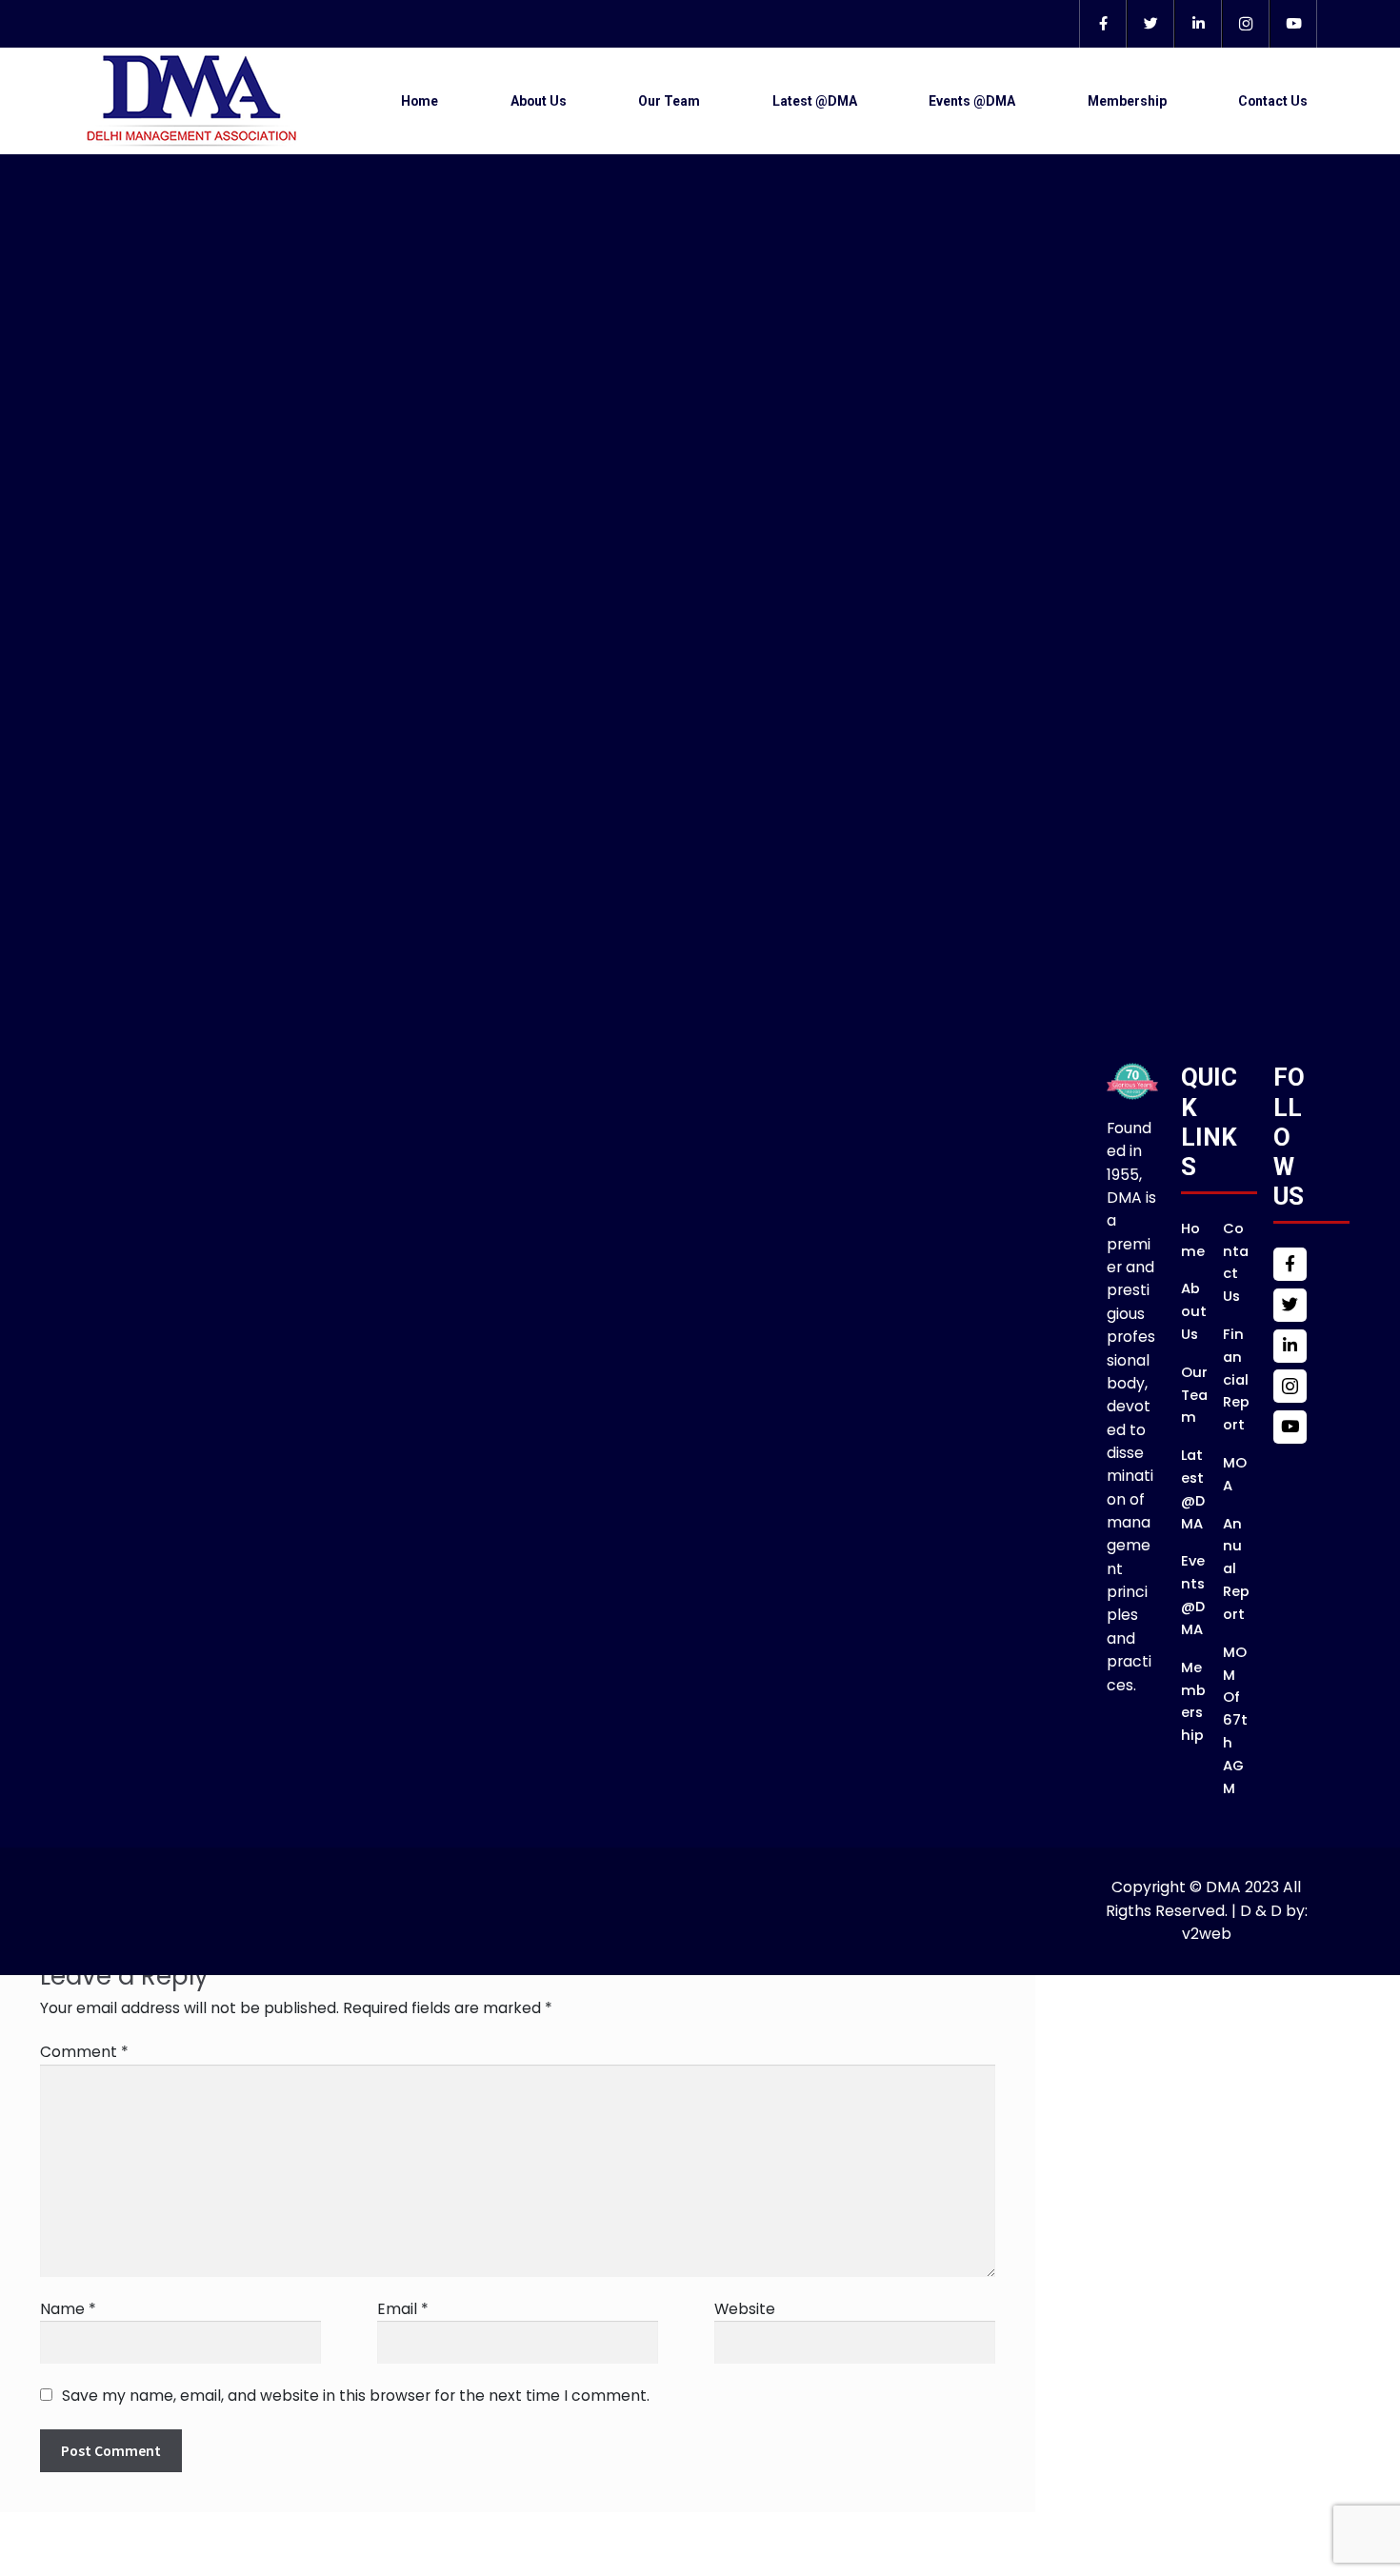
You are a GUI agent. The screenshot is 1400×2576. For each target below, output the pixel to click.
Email (403, 2309)
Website (745, 2309)
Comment (84, 2052)
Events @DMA (972, 101)
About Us (539, 101)
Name (68, 2309)
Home (420, 101)
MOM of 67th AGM (1235, 1720)
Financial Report (1236, 1379)
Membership (1127, 101)
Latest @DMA (815, 101)
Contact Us (1273, 101)
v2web (1207, 1934)
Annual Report (1236, 1569)
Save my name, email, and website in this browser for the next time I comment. (356, 2396)
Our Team (669, 101)
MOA (1235, 1474)
